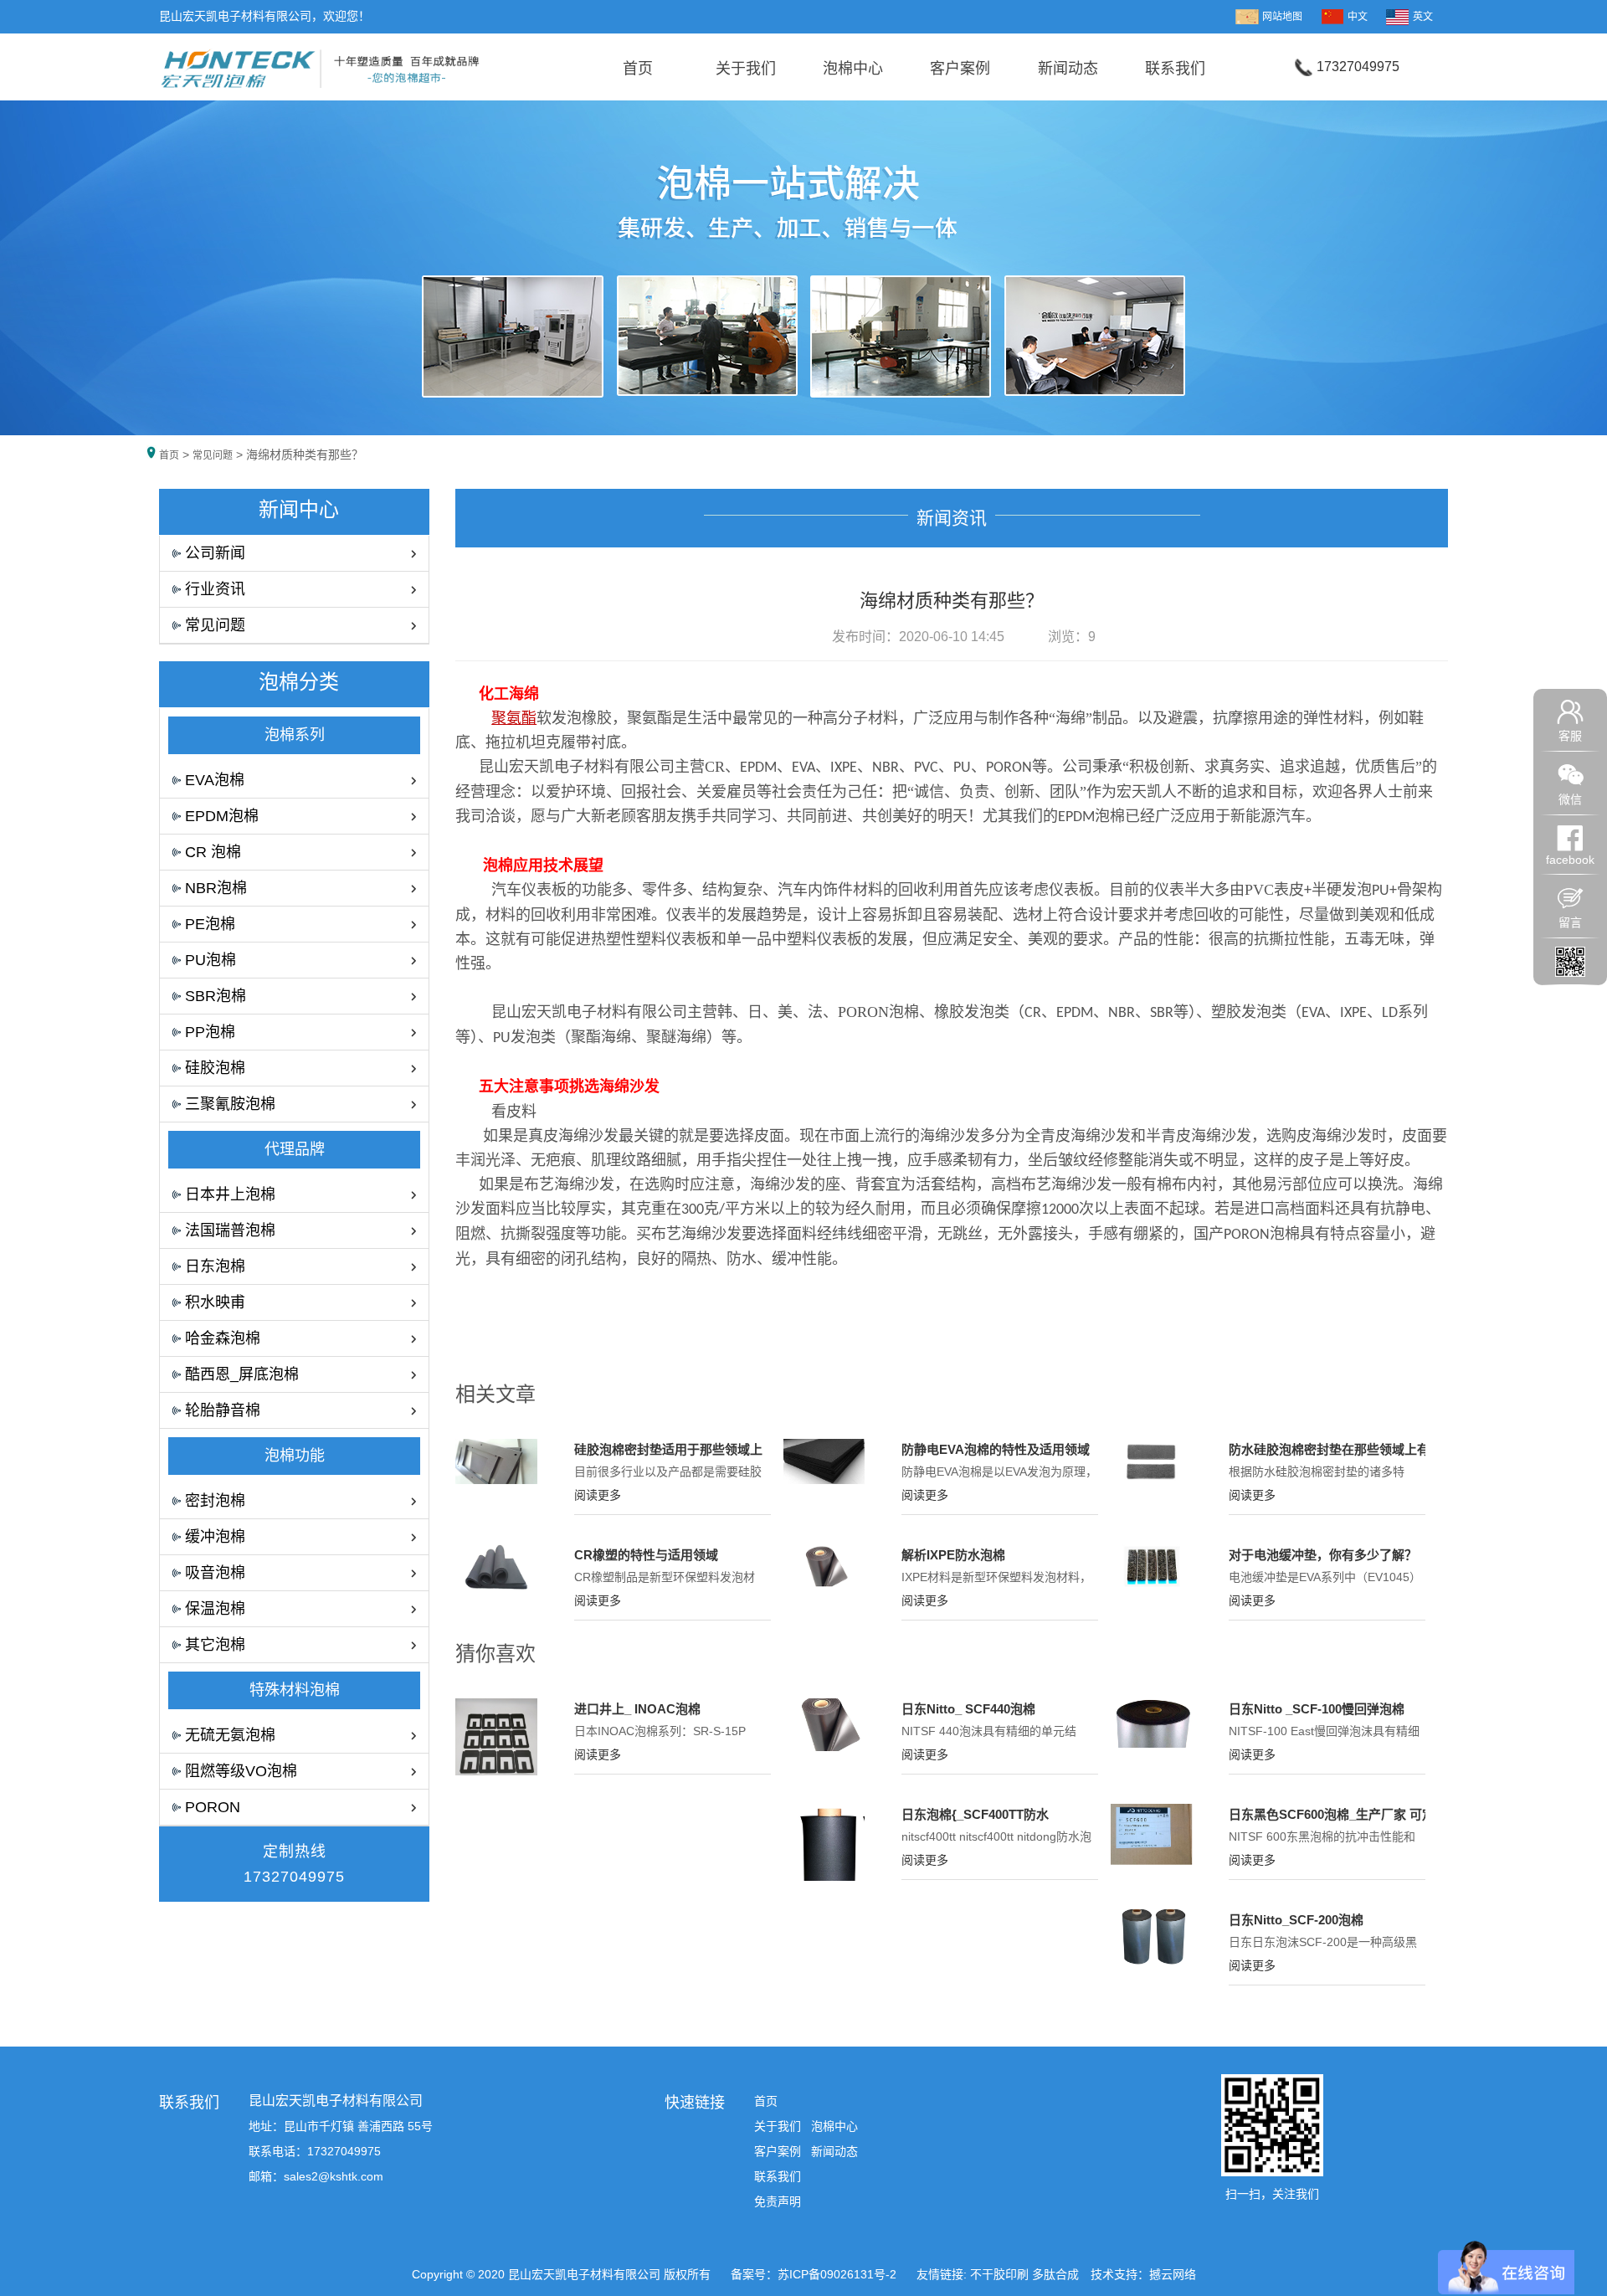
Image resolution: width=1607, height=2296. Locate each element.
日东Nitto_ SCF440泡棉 (968, 1709)
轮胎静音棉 (223, 1410)
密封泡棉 (215, 1501)
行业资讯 (215, 589)
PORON (213, 1807)
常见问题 (213, 455)
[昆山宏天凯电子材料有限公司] (320, 64)
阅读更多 (598, 1495)
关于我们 (746, 69)
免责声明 (778, 2201)
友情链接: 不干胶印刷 (973, 2274)
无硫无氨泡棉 (230, 1735)
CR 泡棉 (213, 852)
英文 (1423, 17)
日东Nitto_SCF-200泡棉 (1296, 1920)
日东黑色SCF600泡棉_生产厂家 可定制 (1338, 1814)
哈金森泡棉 (223, 1338)
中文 (1358, 17)
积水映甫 (215, 1302)
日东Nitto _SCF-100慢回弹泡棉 (1317, 1709)
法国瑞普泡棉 (230, 1230)
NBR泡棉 (216, 888)
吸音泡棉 (215, 1573)
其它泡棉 (215, 1645)
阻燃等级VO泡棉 (241, 1771)
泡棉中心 (853, 69)
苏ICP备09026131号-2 (839, 2274)
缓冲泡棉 (215, 1537)
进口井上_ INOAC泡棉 (637, 1709)
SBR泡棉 (216, 996)
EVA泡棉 (215, 780)
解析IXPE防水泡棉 (953, 1555)
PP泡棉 (210, 1032)
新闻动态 (1068, 69)
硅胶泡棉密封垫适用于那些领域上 (668, 1449)
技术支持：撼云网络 (1143, 2274)
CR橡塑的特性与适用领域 (646, 1555)
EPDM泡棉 (222, 816)
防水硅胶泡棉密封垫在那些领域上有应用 (1342, 1449)
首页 (638, 69)
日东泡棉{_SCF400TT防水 (975, 1814)
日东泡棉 (215, 1266)
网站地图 (1282, 17)
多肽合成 (1055, 2274)
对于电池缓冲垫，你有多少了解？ (1323, 1555)
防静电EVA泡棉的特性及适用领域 (996, 1449)
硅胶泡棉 (215, 1068)
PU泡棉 (211, 960)
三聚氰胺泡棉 (230, 1104)
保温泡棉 (215, 1609)
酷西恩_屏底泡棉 (242, 1374)
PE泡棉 (210, 924)
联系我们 (1175, 69)
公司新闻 (215, 553)
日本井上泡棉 (230, 1194)
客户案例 (960, 69)
